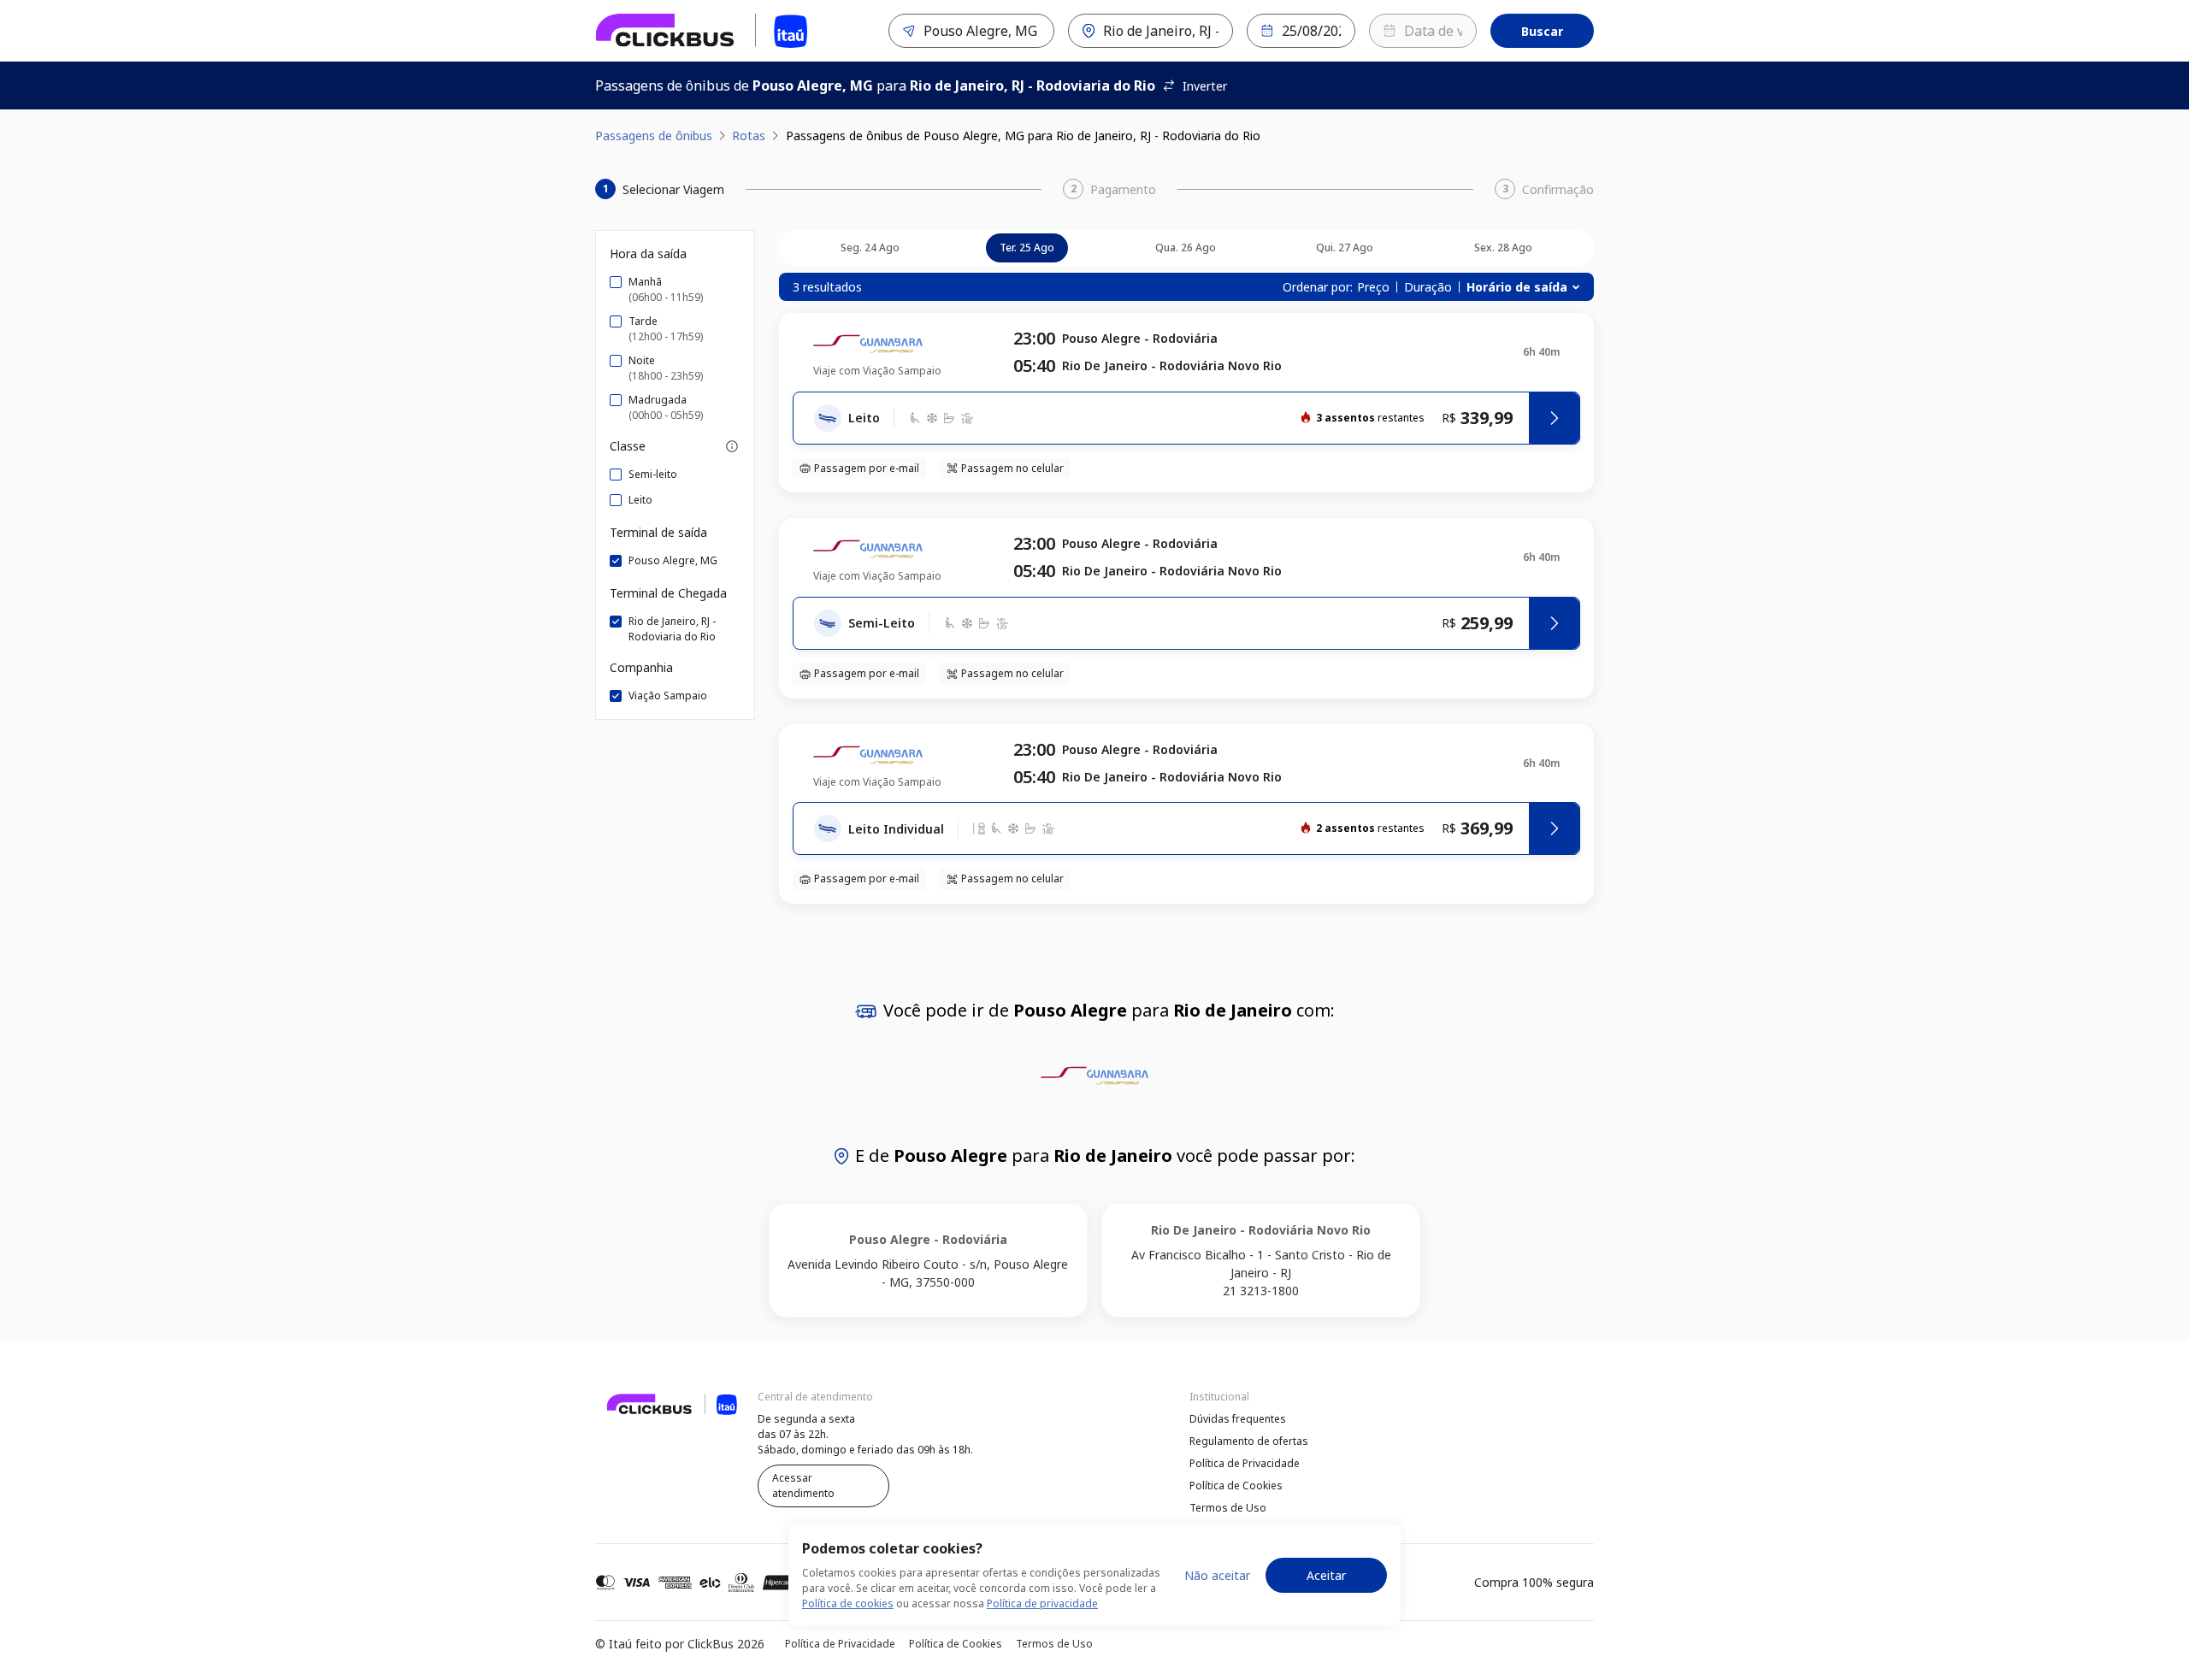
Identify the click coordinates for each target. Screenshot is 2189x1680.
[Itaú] (702, 31)
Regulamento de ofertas (1249, 1441)
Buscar (1542, 31)
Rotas (749, 136)
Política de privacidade (1042, 1603)
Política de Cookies (1236, 1485)
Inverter (1205, 86)
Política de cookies (848, 1603)
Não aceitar (1217, 1575)
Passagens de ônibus (654, 136)
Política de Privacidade (1245, 1463)
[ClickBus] (642, 1417)
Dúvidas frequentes (1238, 1419)
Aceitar (1326, 1575)
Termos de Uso (1228, 1508)
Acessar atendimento (803, 1485)
